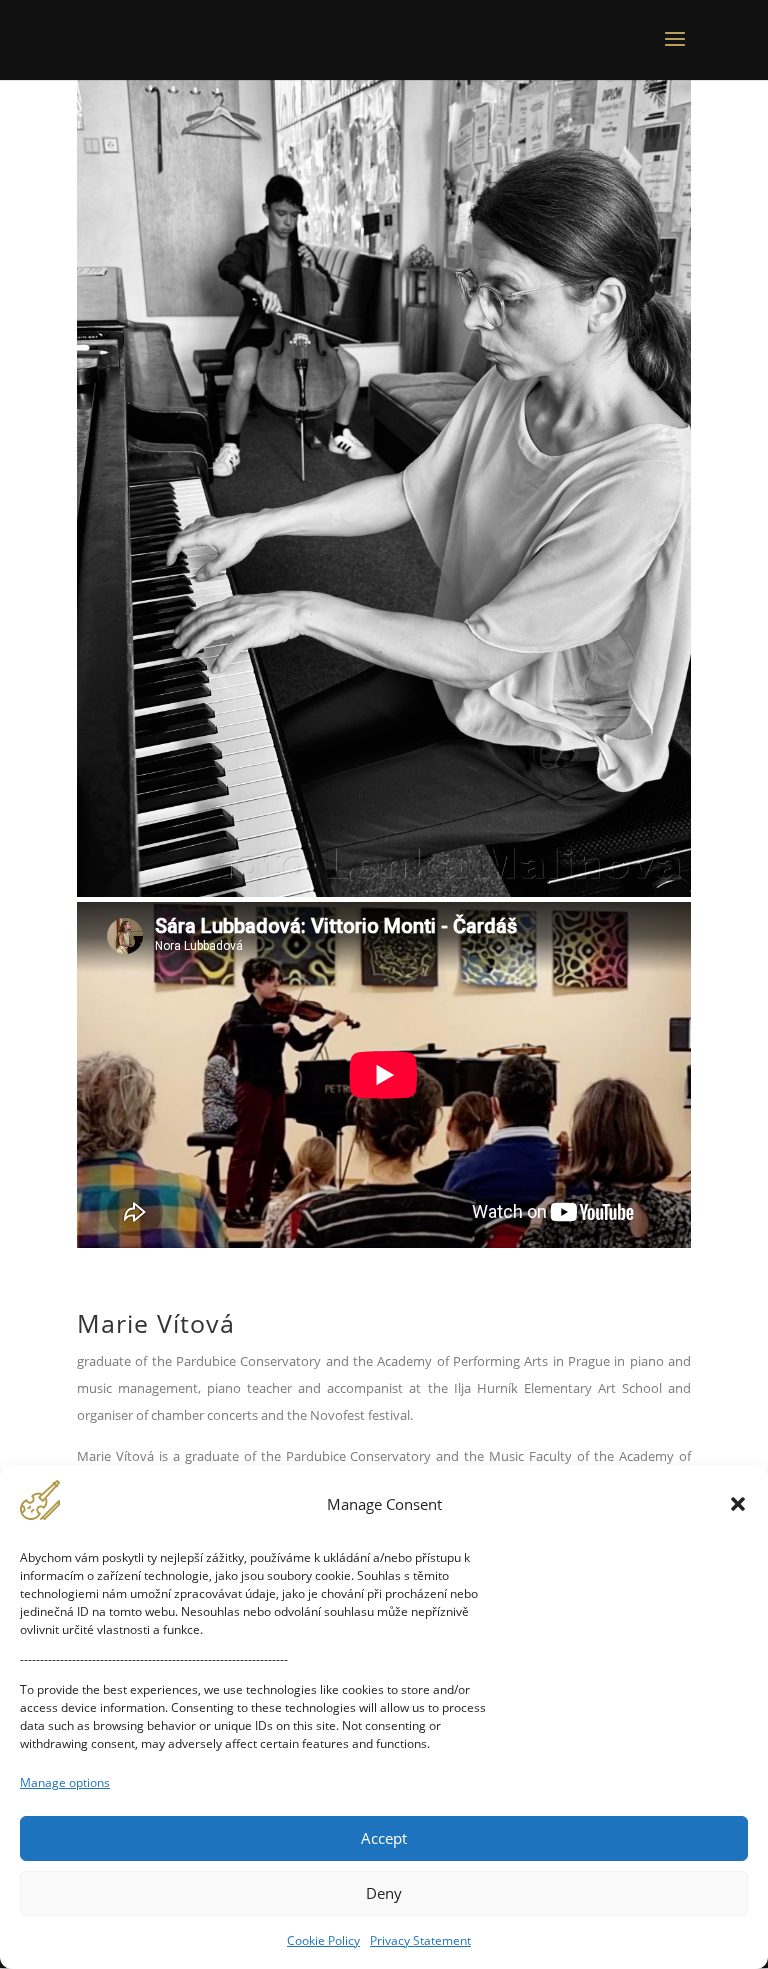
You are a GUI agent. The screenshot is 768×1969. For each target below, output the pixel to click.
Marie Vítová (156, 1323)
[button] (738, 1504)
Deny (384, 1893)
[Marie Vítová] (384, 891)
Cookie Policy (323, 1940)
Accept (384, 1838)
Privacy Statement (420, 1940)
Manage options (65, 1782)
